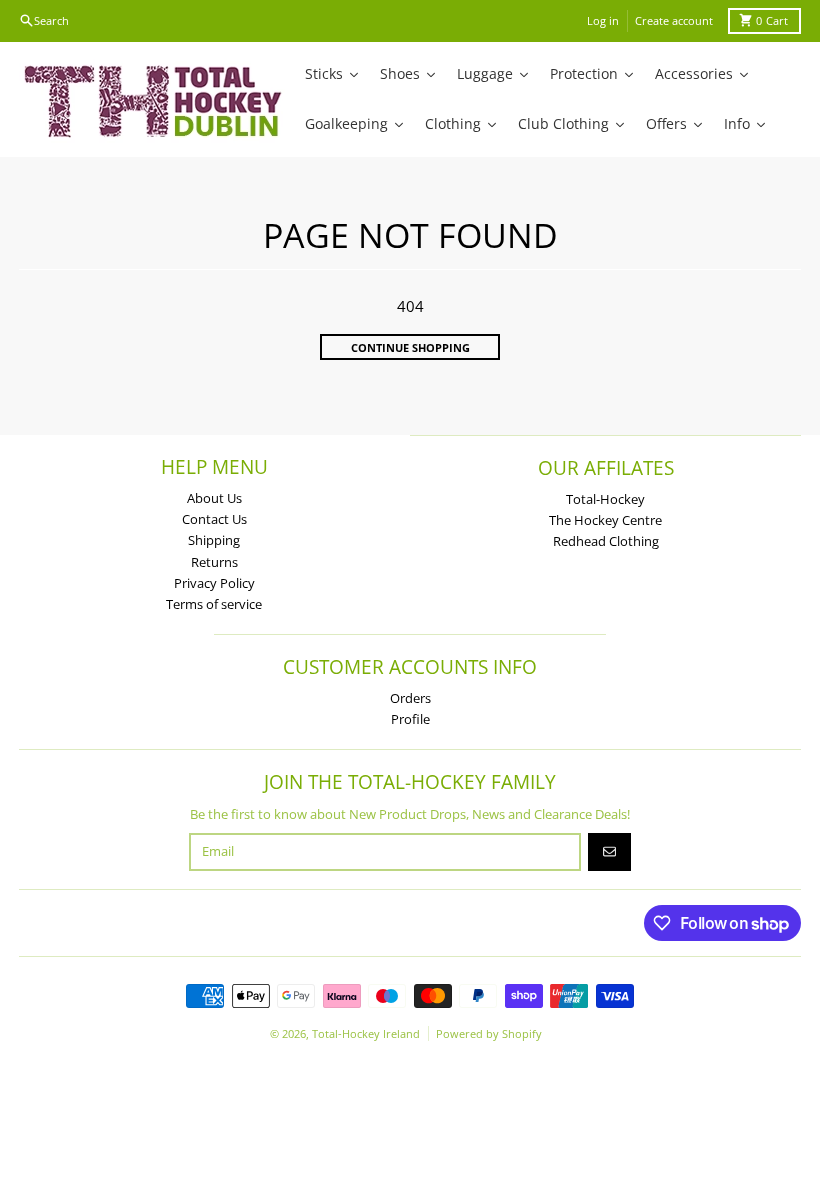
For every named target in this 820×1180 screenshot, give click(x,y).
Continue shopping (410, 347)
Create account (674, 20)
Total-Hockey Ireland (366, 1033)
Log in (603, 20)
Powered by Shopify (489, 1033)
